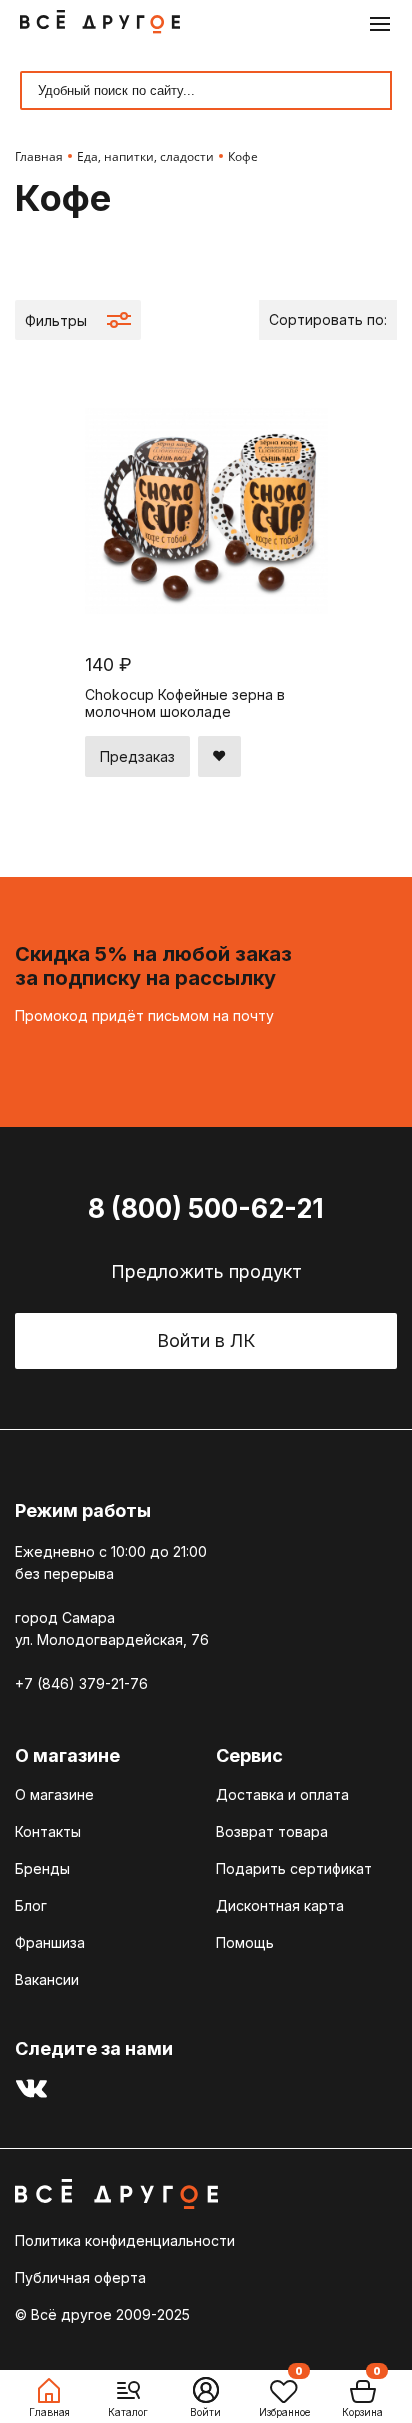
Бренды (42, 1868)
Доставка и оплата (282, 1794)
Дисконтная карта (280, 1905)
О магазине (54, 1794)
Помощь (245, 1942)
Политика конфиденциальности (125, 2240)
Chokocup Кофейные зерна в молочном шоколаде (185, 703)
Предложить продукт (206, 1271)
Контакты (48, 1831)
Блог (31, 1905)
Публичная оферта (80, 2277)
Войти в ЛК (206, 1340)
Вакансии (47, 1979)
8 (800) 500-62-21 (206, 1208)
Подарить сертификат (294, 1868)
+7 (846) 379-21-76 (81, 1683)
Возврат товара (272, 1831)
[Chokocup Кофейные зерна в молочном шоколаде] (206, 630)
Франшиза (50, 1942)
